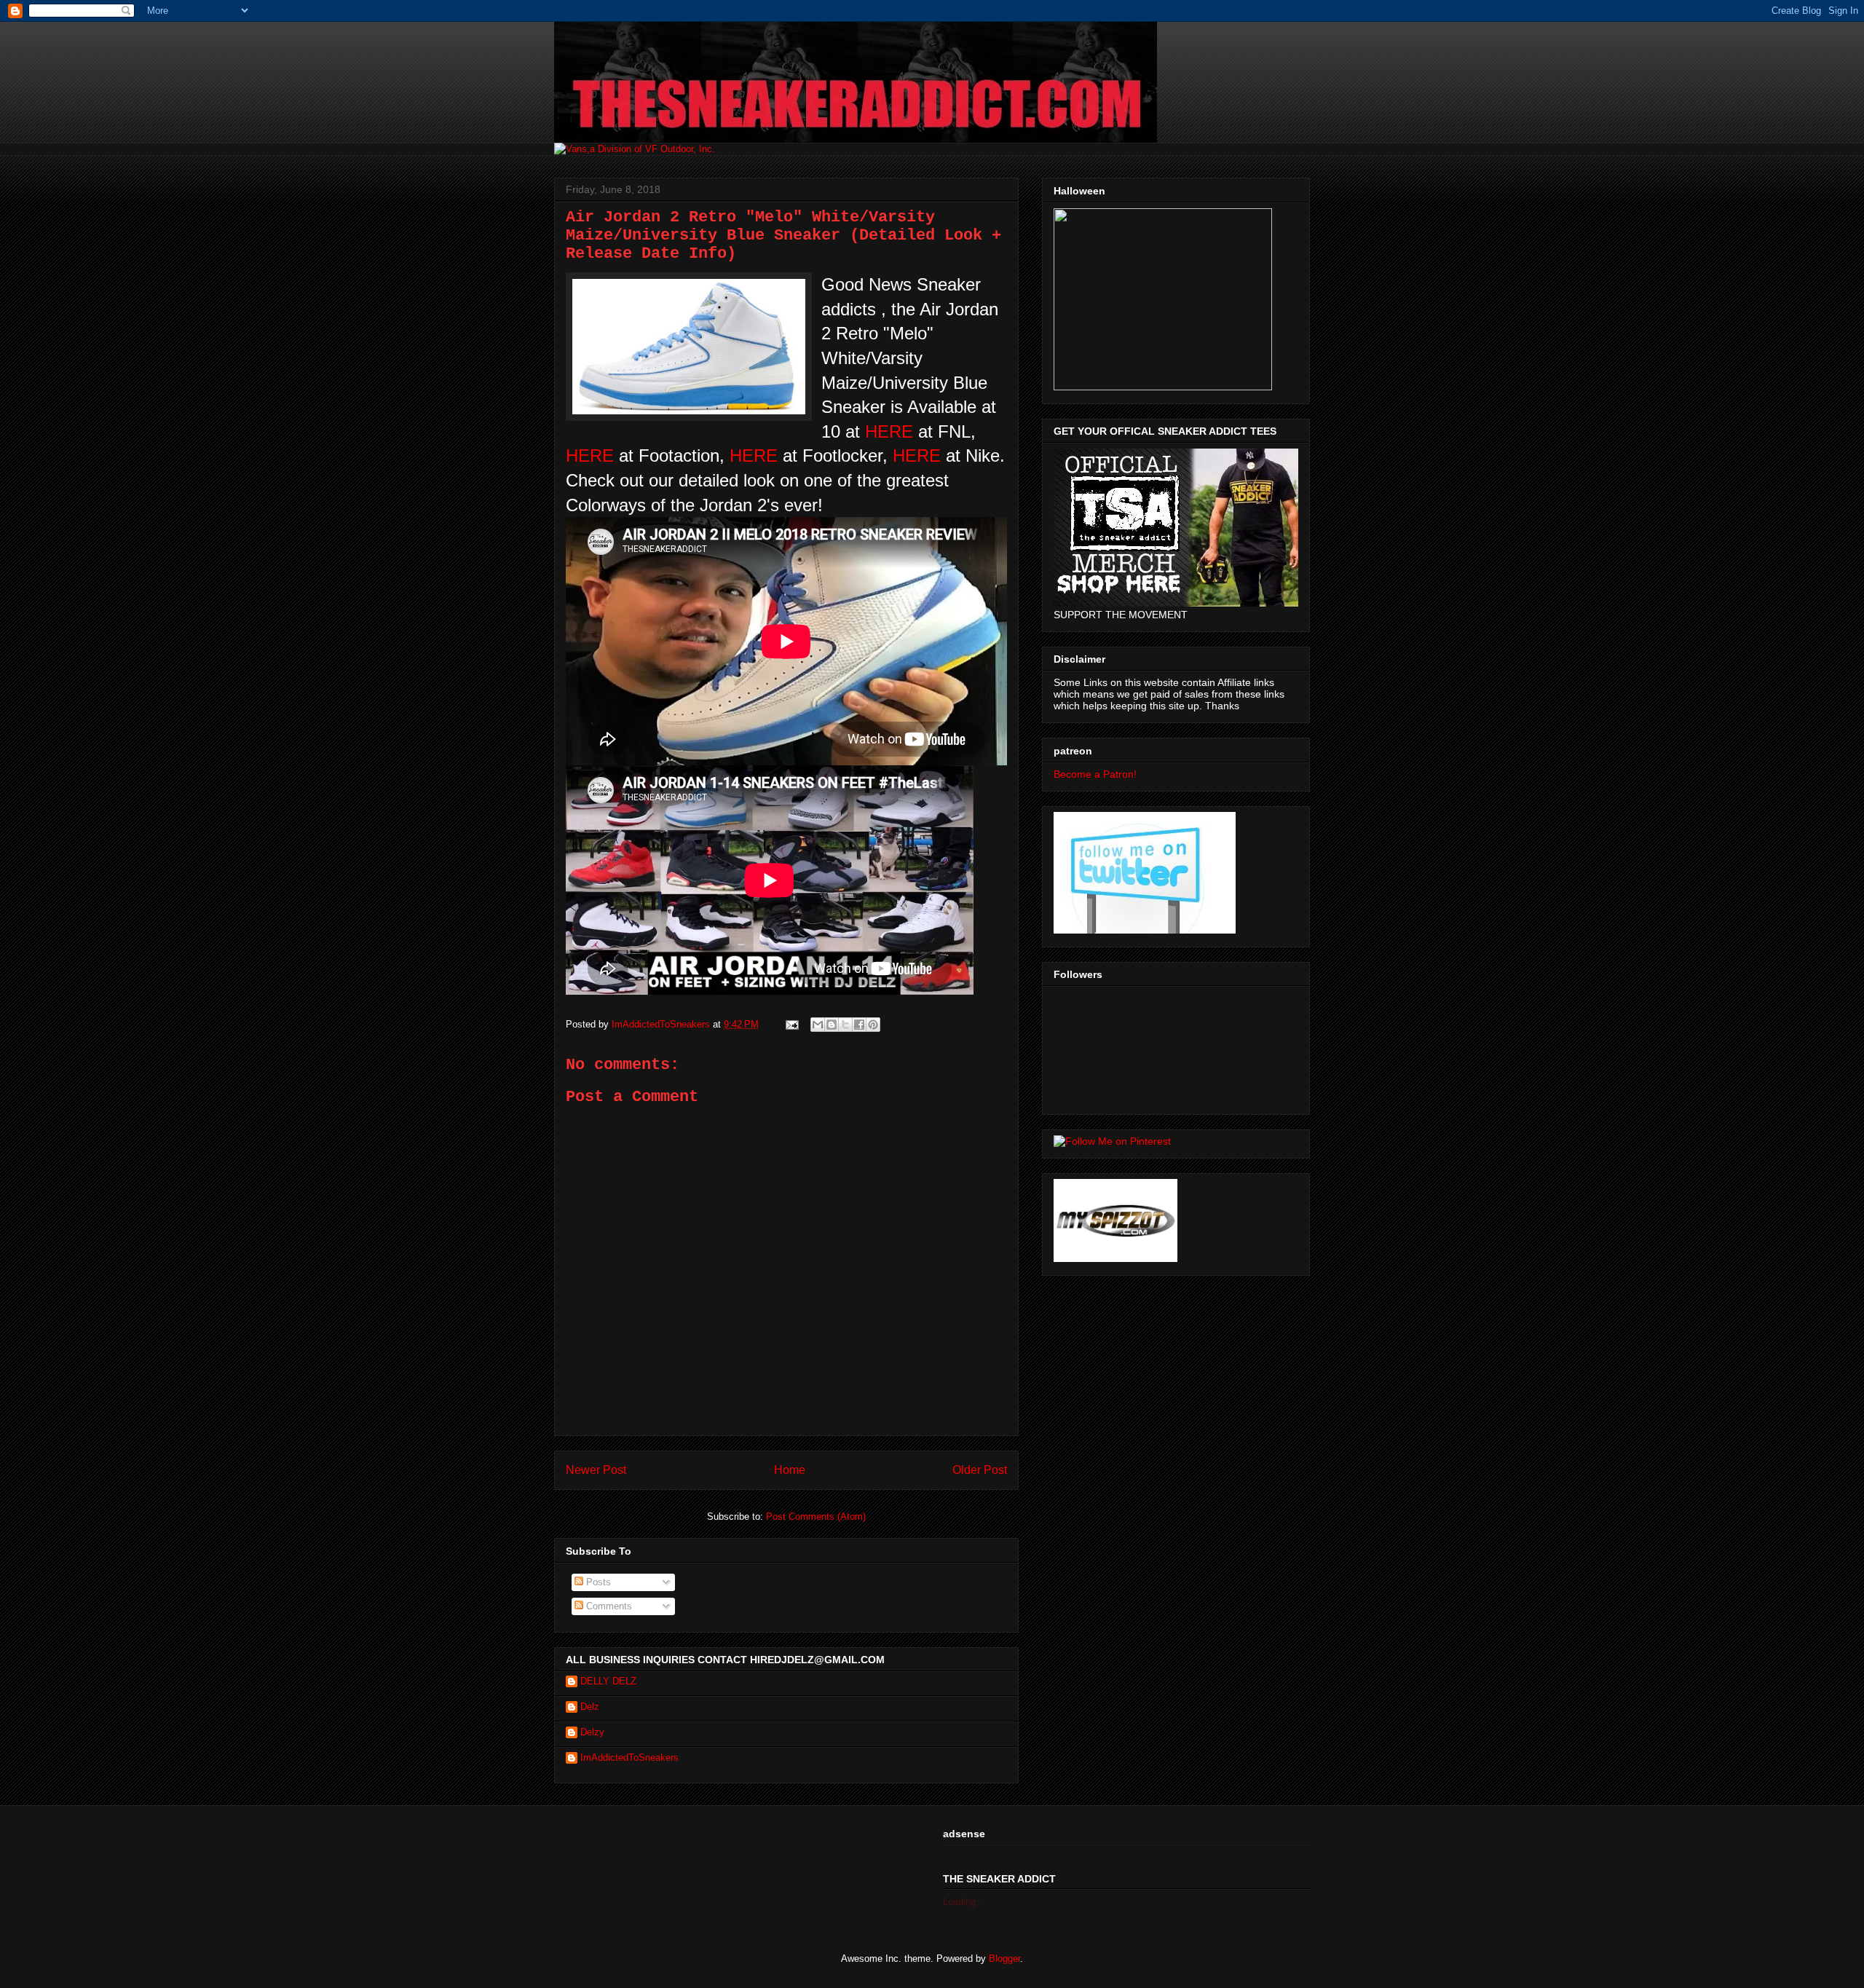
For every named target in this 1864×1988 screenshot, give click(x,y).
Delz (590, 1707)
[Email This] (818, 1025)
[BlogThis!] (832, 1025)
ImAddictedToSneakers (629, 1758)
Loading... (964, 1902)
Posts (597, 1582)
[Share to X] (845, 1025)
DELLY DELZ (608, 1681)
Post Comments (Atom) (816, 1516)
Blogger (1004, 1959)
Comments (608, 1606)
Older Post (980, 1470)
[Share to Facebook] (859, 1025)
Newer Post (596, 1470)
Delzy (592, 1732)
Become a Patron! (1095, 774)
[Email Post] (791, 1024)
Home (790, 1470)
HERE (892, 431)
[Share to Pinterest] (873, 1025)
